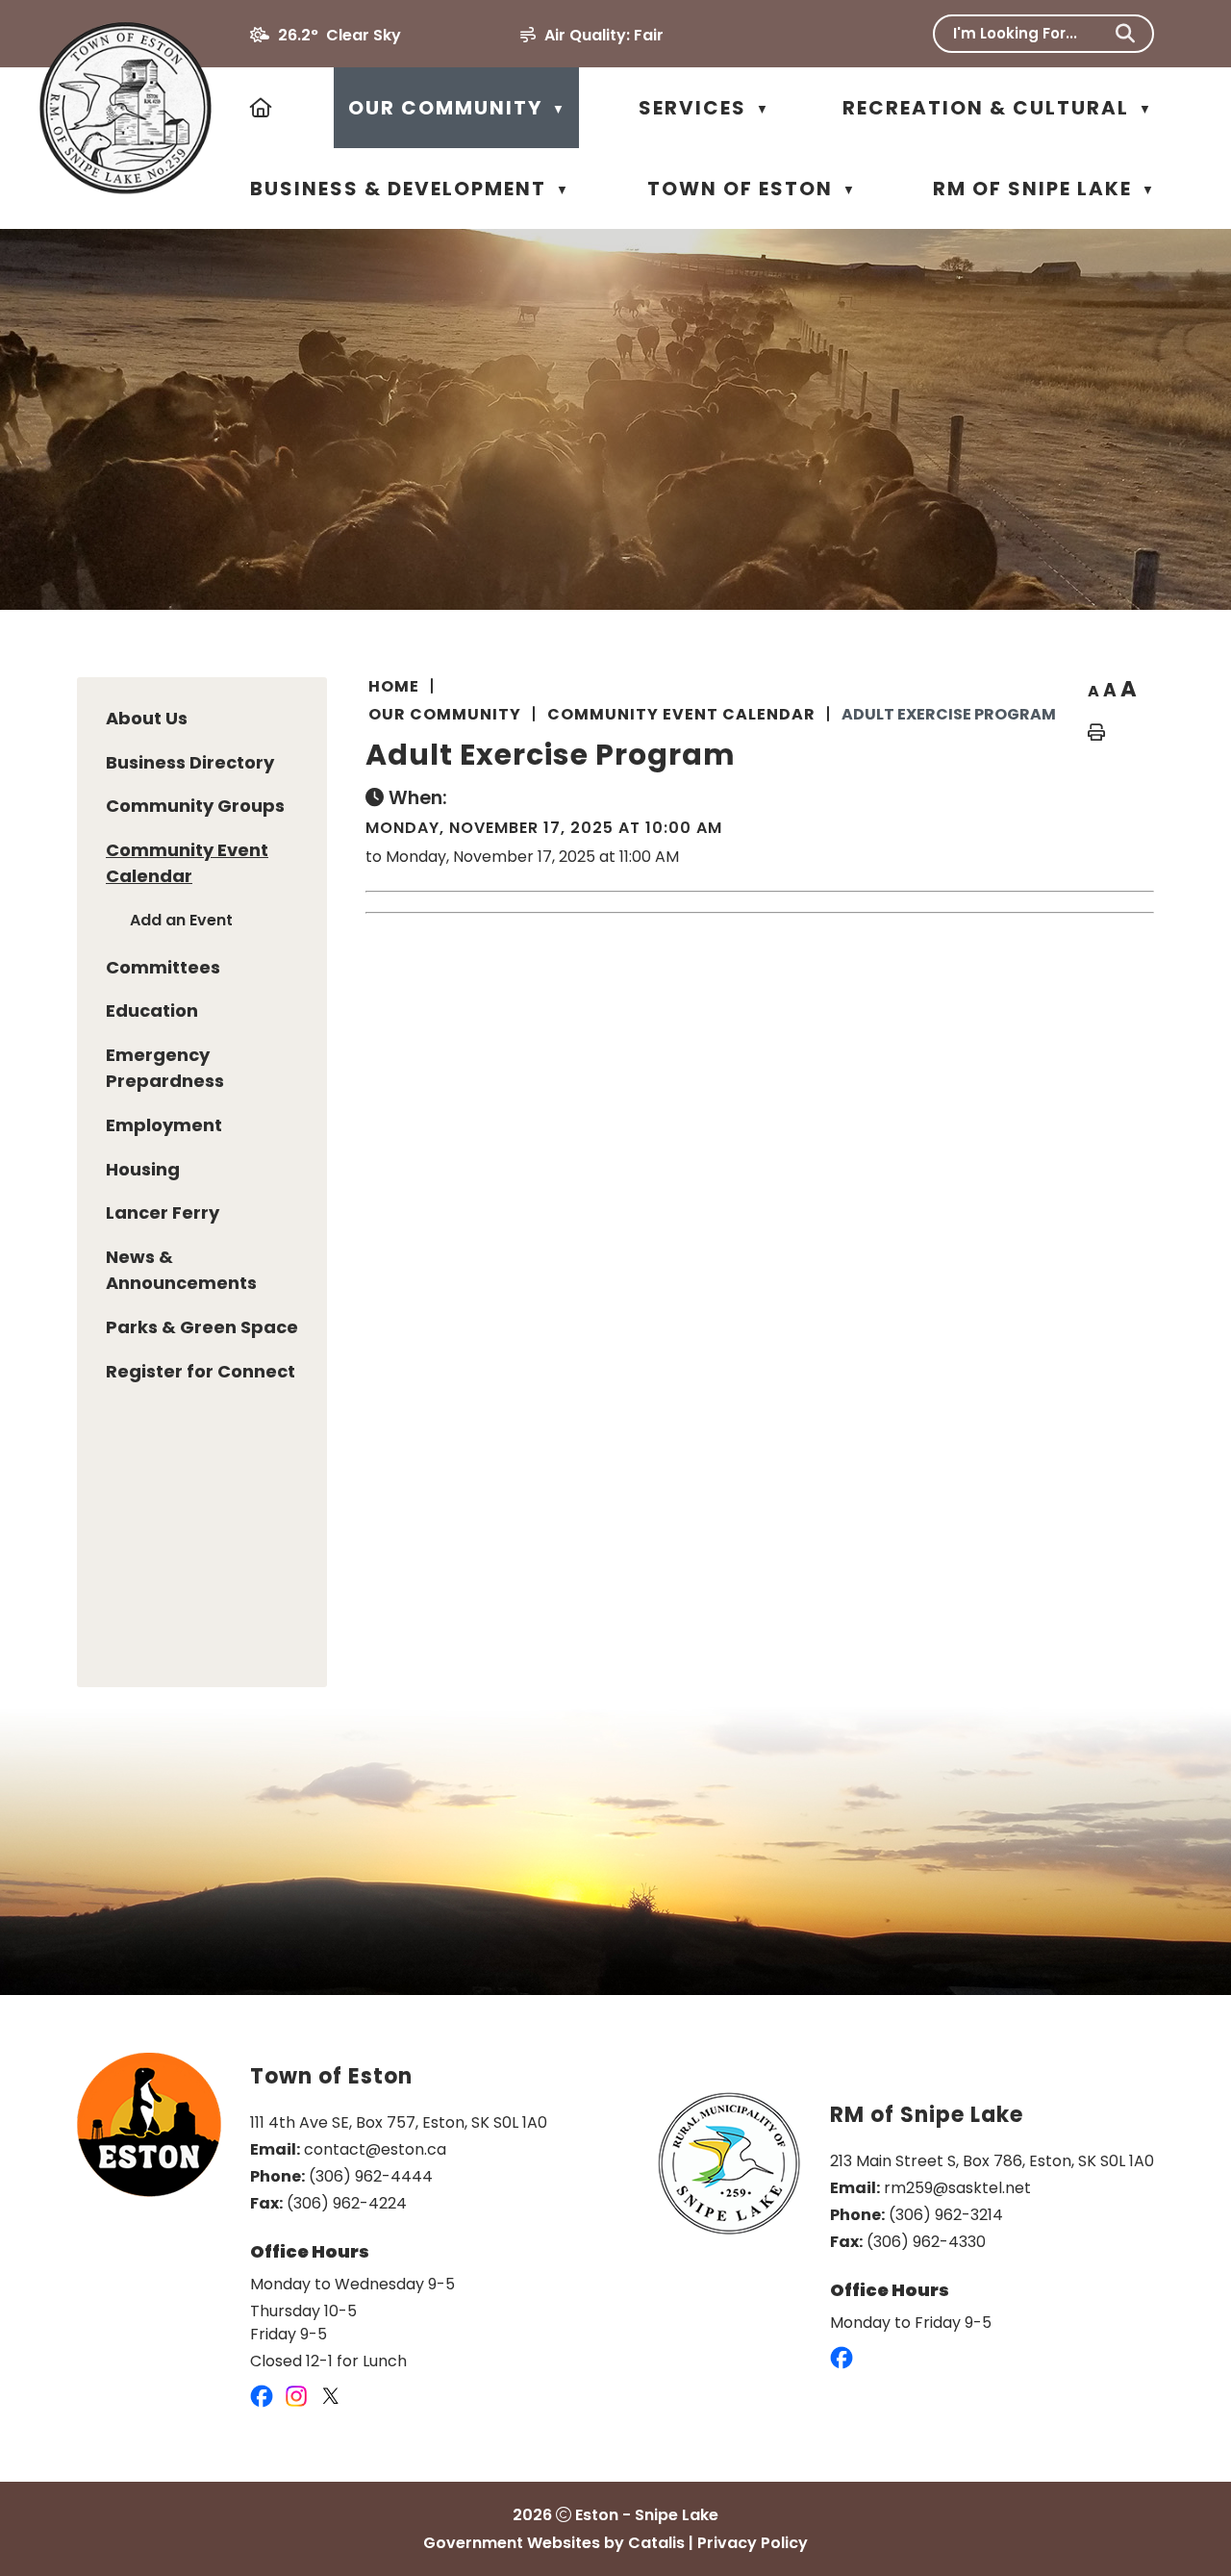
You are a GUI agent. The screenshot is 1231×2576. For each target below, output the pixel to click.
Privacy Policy (753, 2543)
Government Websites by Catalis (554, 2543)
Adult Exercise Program (949, 714)
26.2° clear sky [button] (339, 35)
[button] (1125, 34)
